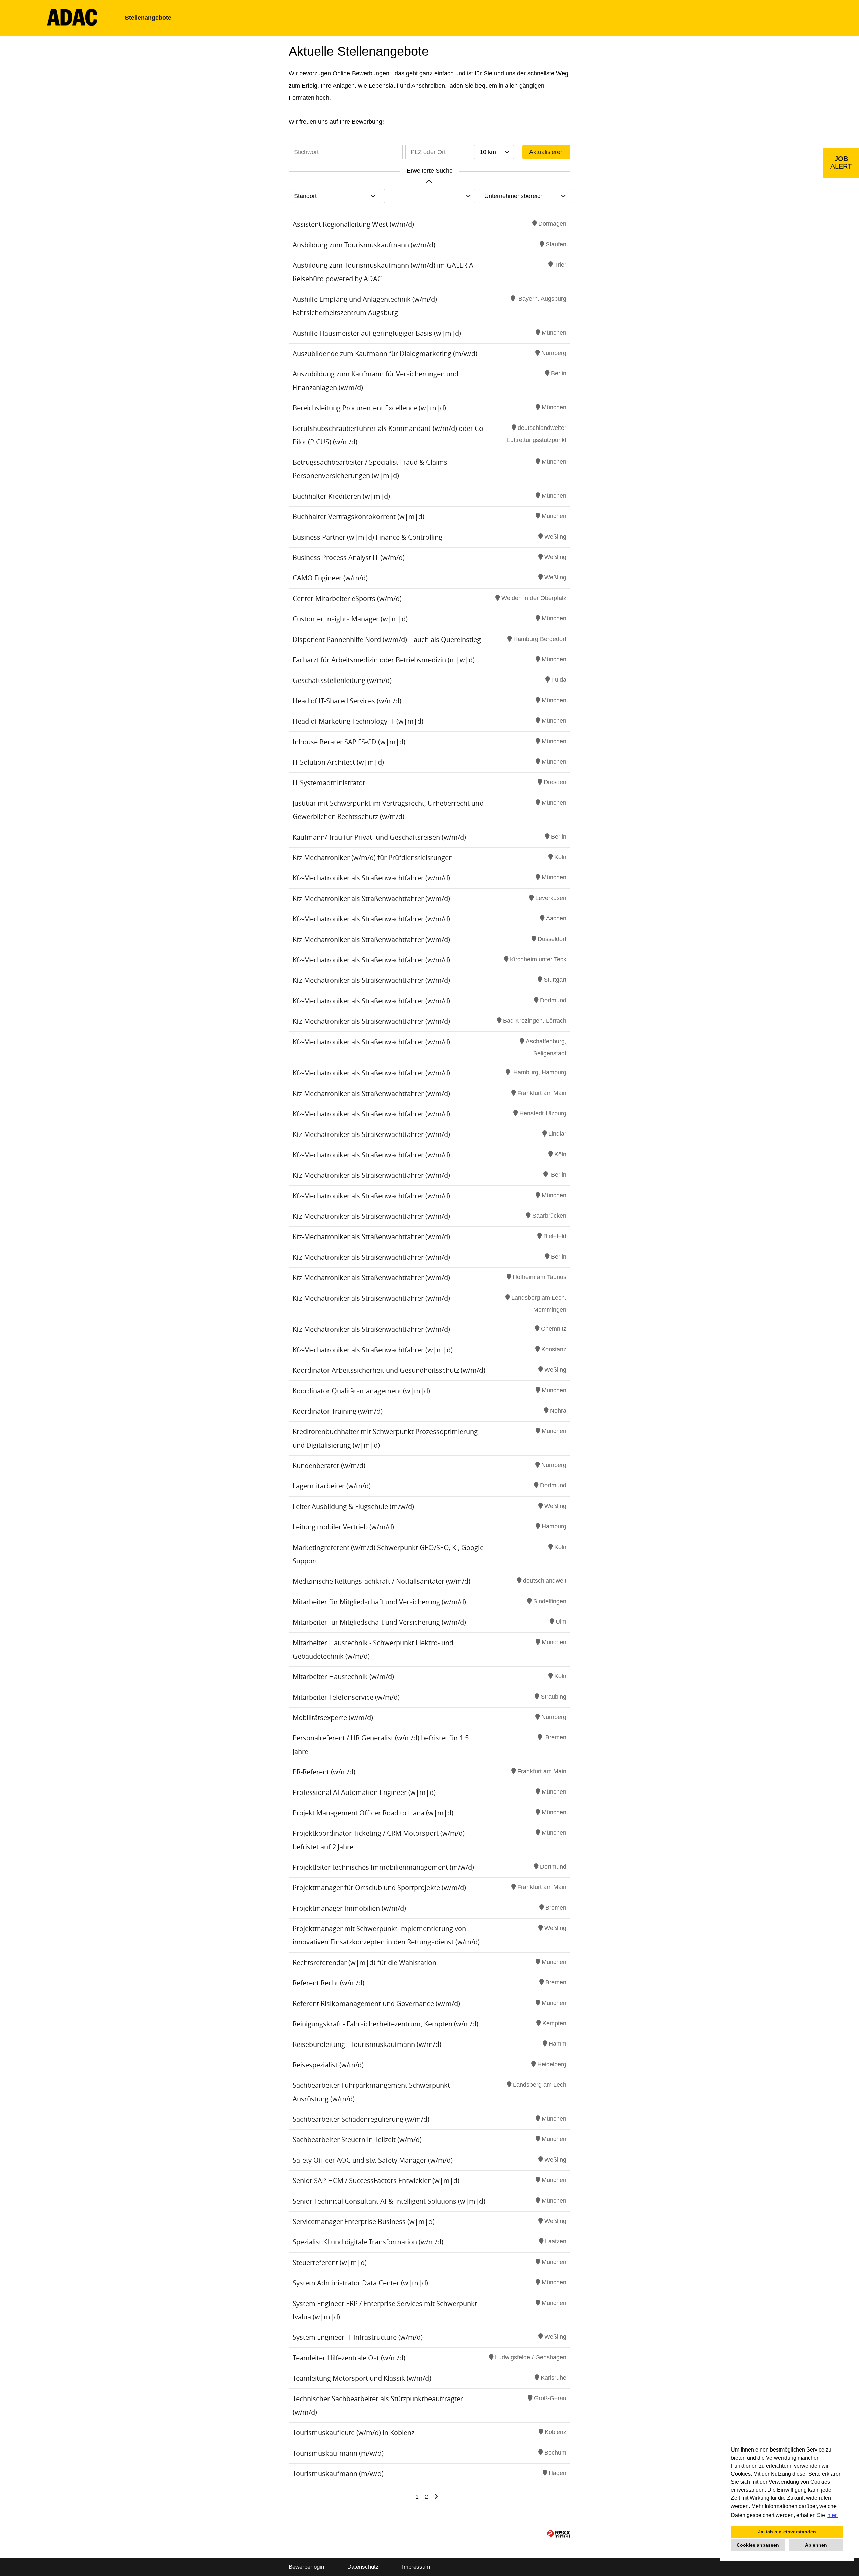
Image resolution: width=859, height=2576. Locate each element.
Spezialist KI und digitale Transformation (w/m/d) (368, 2242)
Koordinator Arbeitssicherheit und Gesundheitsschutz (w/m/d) (389, 1370)
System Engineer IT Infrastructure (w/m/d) (358, 2337)
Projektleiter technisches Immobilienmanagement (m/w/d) (383, 1867)
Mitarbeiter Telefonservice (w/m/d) (346, 1697)
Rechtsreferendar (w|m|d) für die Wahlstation (364, 1962)
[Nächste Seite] (436, 2497)
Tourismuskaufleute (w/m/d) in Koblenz (353, 2433)
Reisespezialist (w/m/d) (328, 2065)
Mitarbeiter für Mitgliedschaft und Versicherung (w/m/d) (379, 1602)
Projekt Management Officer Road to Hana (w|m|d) (373, 1813)
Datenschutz (363, 2567)
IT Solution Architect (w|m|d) (338, 762)
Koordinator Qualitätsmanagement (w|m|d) (361, 1391)
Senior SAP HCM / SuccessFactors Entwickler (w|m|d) (376, 2181)
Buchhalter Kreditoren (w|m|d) (341, 496)
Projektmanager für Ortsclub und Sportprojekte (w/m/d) (379, 1888)
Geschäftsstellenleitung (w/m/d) (342, 680)
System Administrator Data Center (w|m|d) (360, 2283)
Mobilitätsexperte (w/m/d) (333, 1718)
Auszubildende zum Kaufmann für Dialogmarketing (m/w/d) (385, 353)
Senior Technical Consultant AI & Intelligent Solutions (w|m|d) (389, 2201)
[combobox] (494, 152)
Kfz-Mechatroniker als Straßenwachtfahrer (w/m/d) (371, 878)
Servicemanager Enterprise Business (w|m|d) (364, 2221)
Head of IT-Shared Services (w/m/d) (347, 701)
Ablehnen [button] (816, 2545)
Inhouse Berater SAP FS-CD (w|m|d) (349, 742)
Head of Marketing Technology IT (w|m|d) (358, 721)
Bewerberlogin (306, 2567)
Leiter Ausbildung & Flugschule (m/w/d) (353, 1506)
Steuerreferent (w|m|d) (330, 2262)
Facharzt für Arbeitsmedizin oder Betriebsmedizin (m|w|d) (384, 660)
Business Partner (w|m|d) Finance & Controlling (367, 537)
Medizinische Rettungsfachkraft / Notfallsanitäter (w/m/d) (382, 1581)
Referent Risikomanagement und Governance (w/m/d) (376, 2003)
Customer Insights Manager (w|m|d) (350, 619)
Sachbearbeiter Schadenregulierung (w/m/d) (361, 2119)
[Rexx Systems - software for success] (559, 2534)
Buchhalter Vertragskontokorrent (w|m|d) (359, 517)
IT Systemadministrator (329, 783)
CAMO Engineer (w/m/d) (330, 578)
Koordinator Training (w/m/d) (338, 1411)
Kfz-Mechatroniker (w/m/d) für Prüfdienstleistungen (373, 857)
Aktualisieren (546, 152)
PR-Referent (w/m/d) (324, 1772)
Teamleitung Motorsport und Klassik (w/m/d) (362, 2378)
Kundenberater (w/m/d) (329, 1466)
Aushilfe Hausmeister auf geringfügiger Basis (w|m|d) (377, 333)
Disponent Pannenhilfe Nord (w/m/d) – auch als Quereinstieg (387, 639)
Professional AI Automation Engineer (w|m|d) (364, 1792)
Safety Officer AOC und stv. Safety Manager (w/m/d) (373, 2160)
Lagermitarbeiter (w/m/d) (332, 1486)
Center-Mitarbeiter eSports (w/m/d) (347, 598)
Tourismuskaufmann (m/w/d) (338, 2453)
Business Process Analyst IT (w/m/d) (349, 558)
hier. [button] (832, 2515)
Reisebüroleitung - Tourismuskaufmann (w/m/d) (367, 2044)
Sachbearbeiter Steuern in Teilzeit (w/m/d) (357, 2140)
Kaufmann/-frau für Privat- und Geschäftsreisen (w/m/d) (379, 837)
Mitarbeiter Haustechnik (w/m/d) (343, 1677)
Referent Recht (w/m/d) (329, 1983)
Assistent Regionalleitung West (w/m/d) (353, 224)
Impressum (416, 2567)
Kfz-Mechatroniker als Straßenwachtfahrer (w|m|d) (373, 1350)
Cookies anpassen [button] (758, 2545)
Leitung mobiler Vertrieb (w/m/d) (343, 1527)
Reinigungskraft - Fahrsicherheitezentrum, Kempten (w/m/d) (386, 2024)
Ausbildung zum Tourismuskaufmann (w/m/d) (364, 245)
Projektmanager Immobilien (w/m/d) (349, 1908)
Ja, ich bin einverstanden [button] (787, 2532)
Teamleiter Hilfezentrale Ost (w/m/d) (349, 2358)
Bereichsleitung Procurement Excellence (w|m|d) (369, 408)
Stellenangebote (148, 18)
